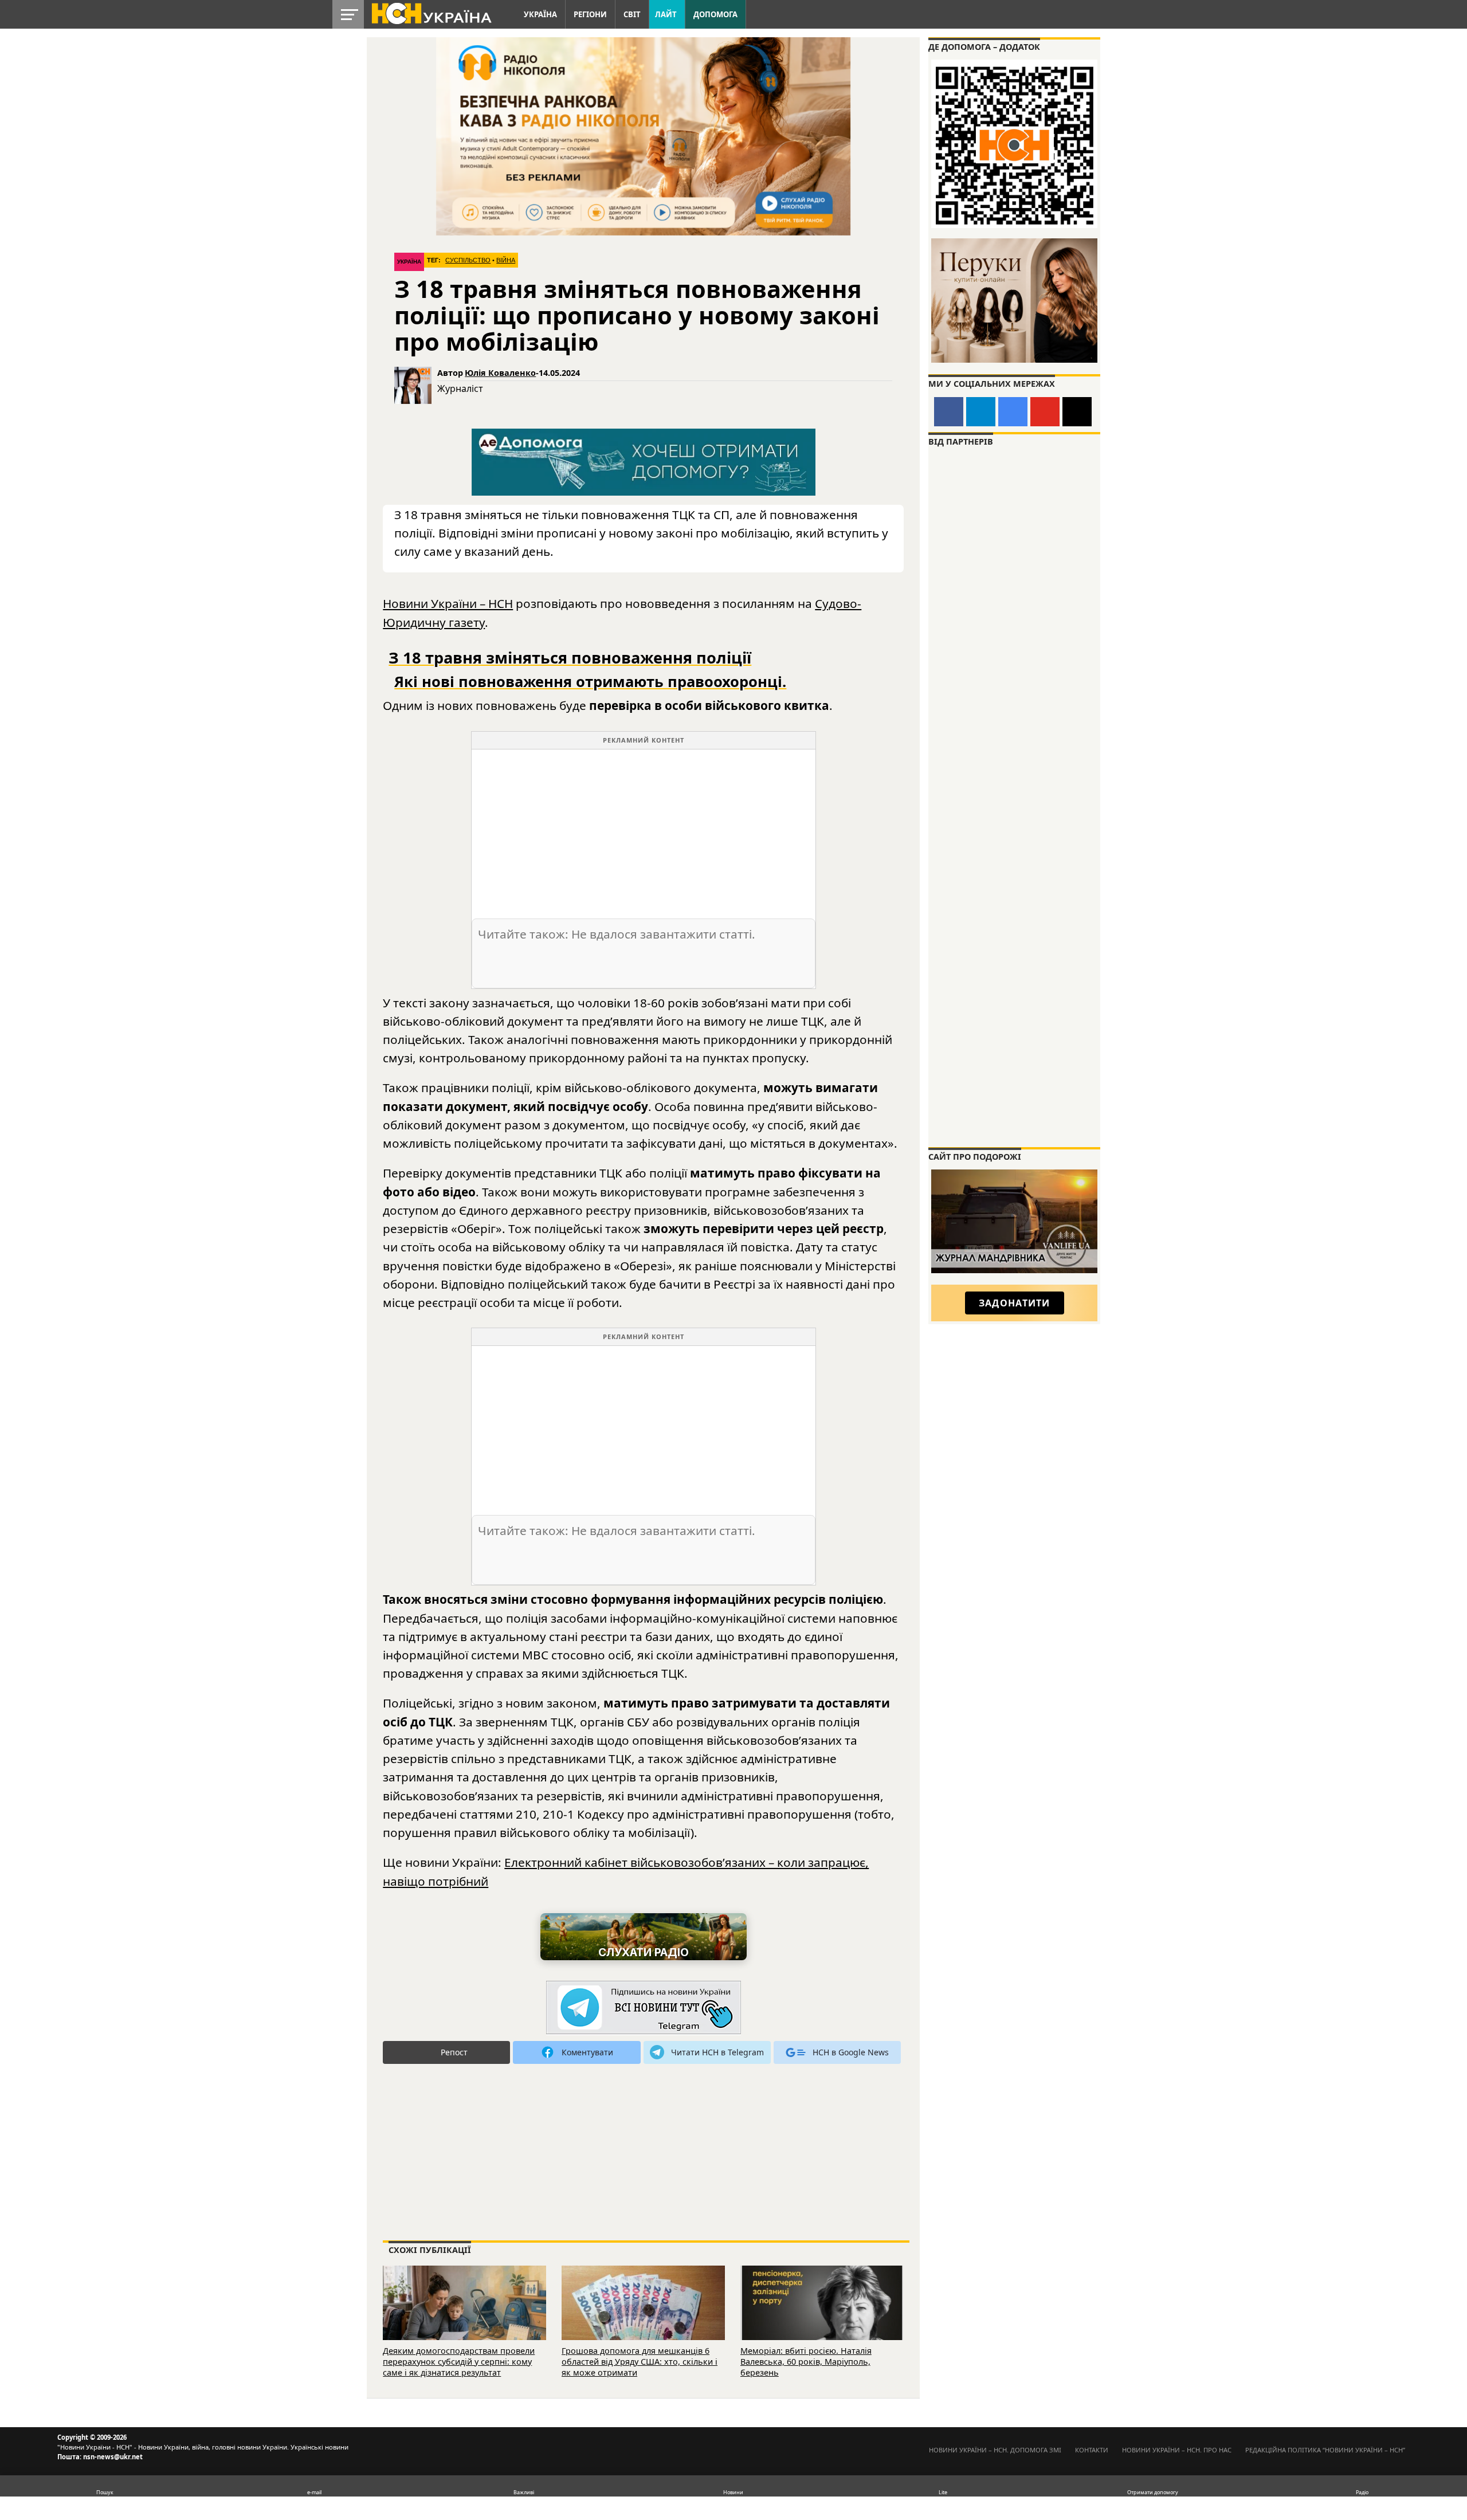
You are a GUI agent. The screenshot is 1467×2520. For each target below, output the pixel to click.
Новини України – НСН (448, 603)
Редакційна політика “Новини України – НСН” (1325, 2450)
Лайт (666, 14)
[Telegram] (981, 412)
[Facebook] (949, 412)
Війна (506, 260)
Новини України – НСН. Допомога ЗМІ (995, 2450)
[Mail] (1077, 412)
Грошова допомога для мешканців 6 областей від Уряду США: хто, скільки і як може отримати (640, 2361)
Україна (540, 14)
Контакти (1092, 2450)
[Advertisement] (644, 830)
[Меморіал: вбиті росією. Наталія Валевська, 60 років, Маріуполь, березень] (822, 2319)
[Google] (1013, 412)
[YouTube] (1045, 412)
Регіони (590, 14)
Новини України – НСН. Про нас (1177, 2450)
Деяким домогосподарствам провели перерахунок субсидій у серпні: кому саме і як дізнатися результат (459, 2361)
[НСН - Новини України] (644, 2008)
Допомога (715, 14)
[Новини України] (431, 13)
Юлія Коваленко (500, 373)
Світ (632, 14)
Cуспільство (468, 260)
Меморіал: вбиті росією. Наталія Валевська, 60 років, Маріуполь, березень (806, 2361)
